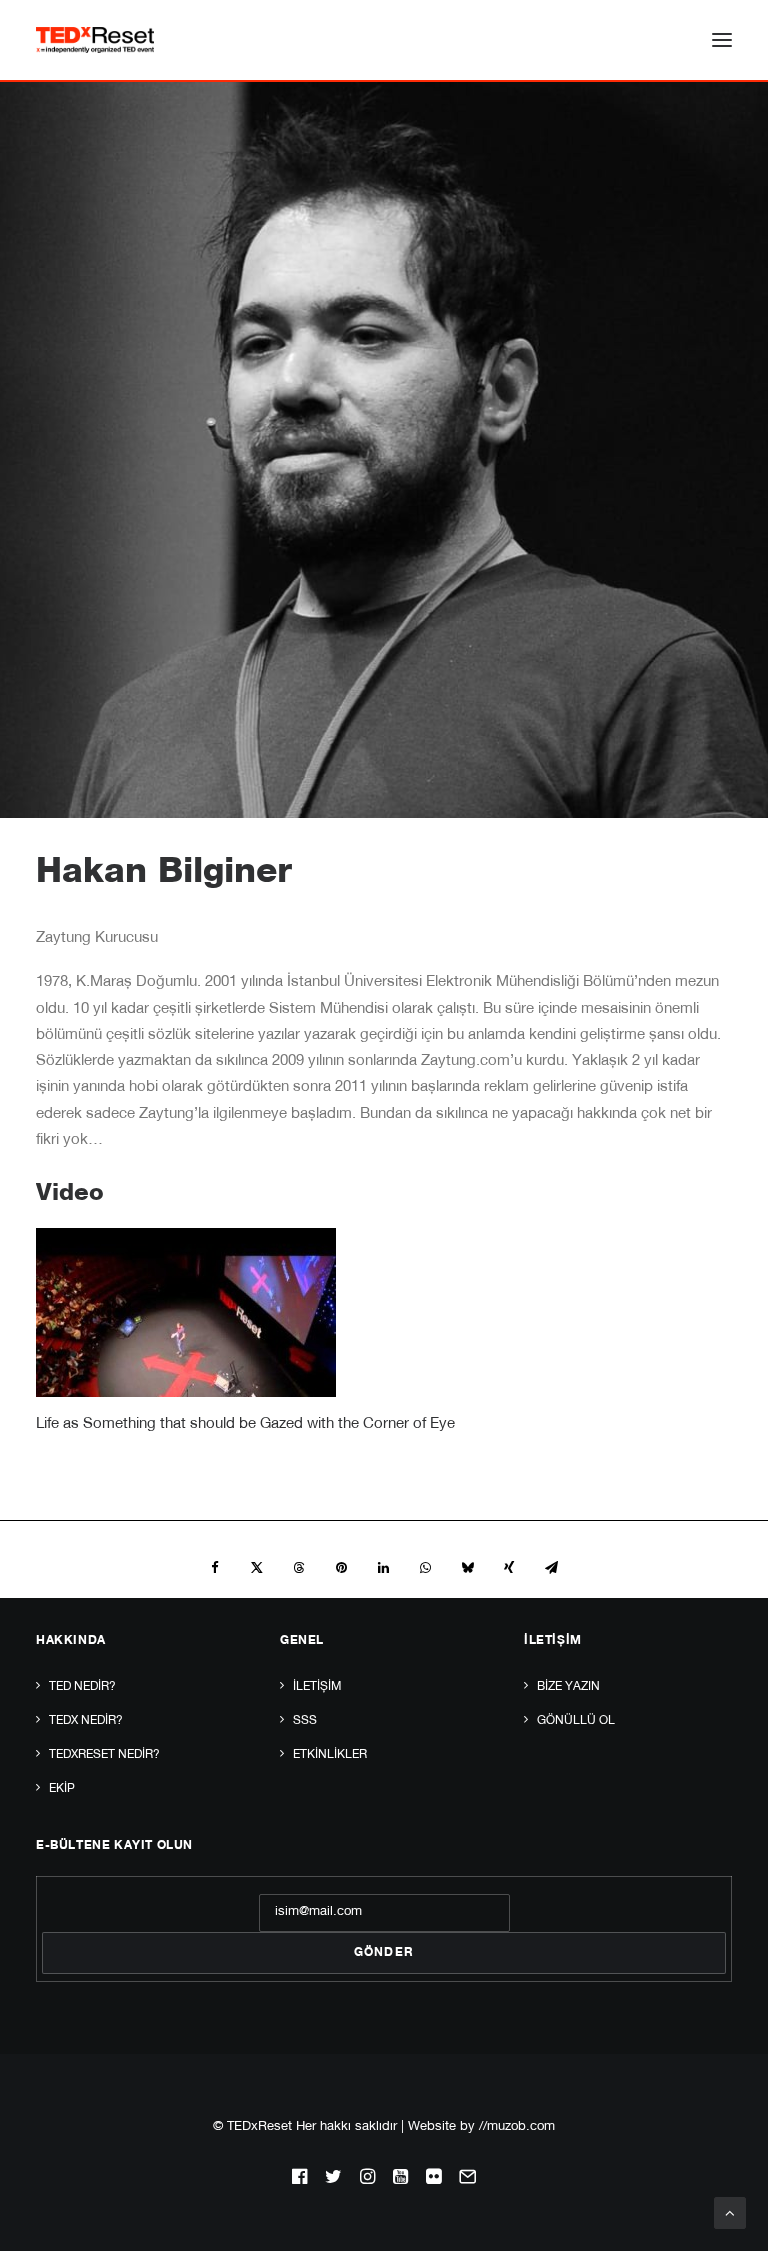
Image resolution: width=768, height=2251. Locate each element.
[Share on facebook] (215, 1568)
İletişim (317, 1687)
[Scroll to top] (730, 2213)
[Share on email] (551, 1568)
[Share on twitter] (257, 1568)
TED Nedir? (82, 1687)
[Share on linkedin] (383, 1568)
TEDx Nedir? (86, 1721)
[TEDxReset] (95, 40)
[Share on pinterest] (341, 1568)
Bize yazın (568, 1687)
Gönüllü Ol (576, 1721)
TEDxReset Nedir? (104, 1755)
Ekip (62, 1789)
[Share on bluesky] (467, 1568)
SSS (305, 1721)
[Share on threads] (299, 1568)
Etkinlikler (330, 1755)
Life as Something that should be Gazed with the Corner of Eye (245, 1424)
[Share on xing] (509, 1568)
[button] (722, 40)
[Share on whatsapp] (425, 1568)
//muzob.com (517, 2127)
